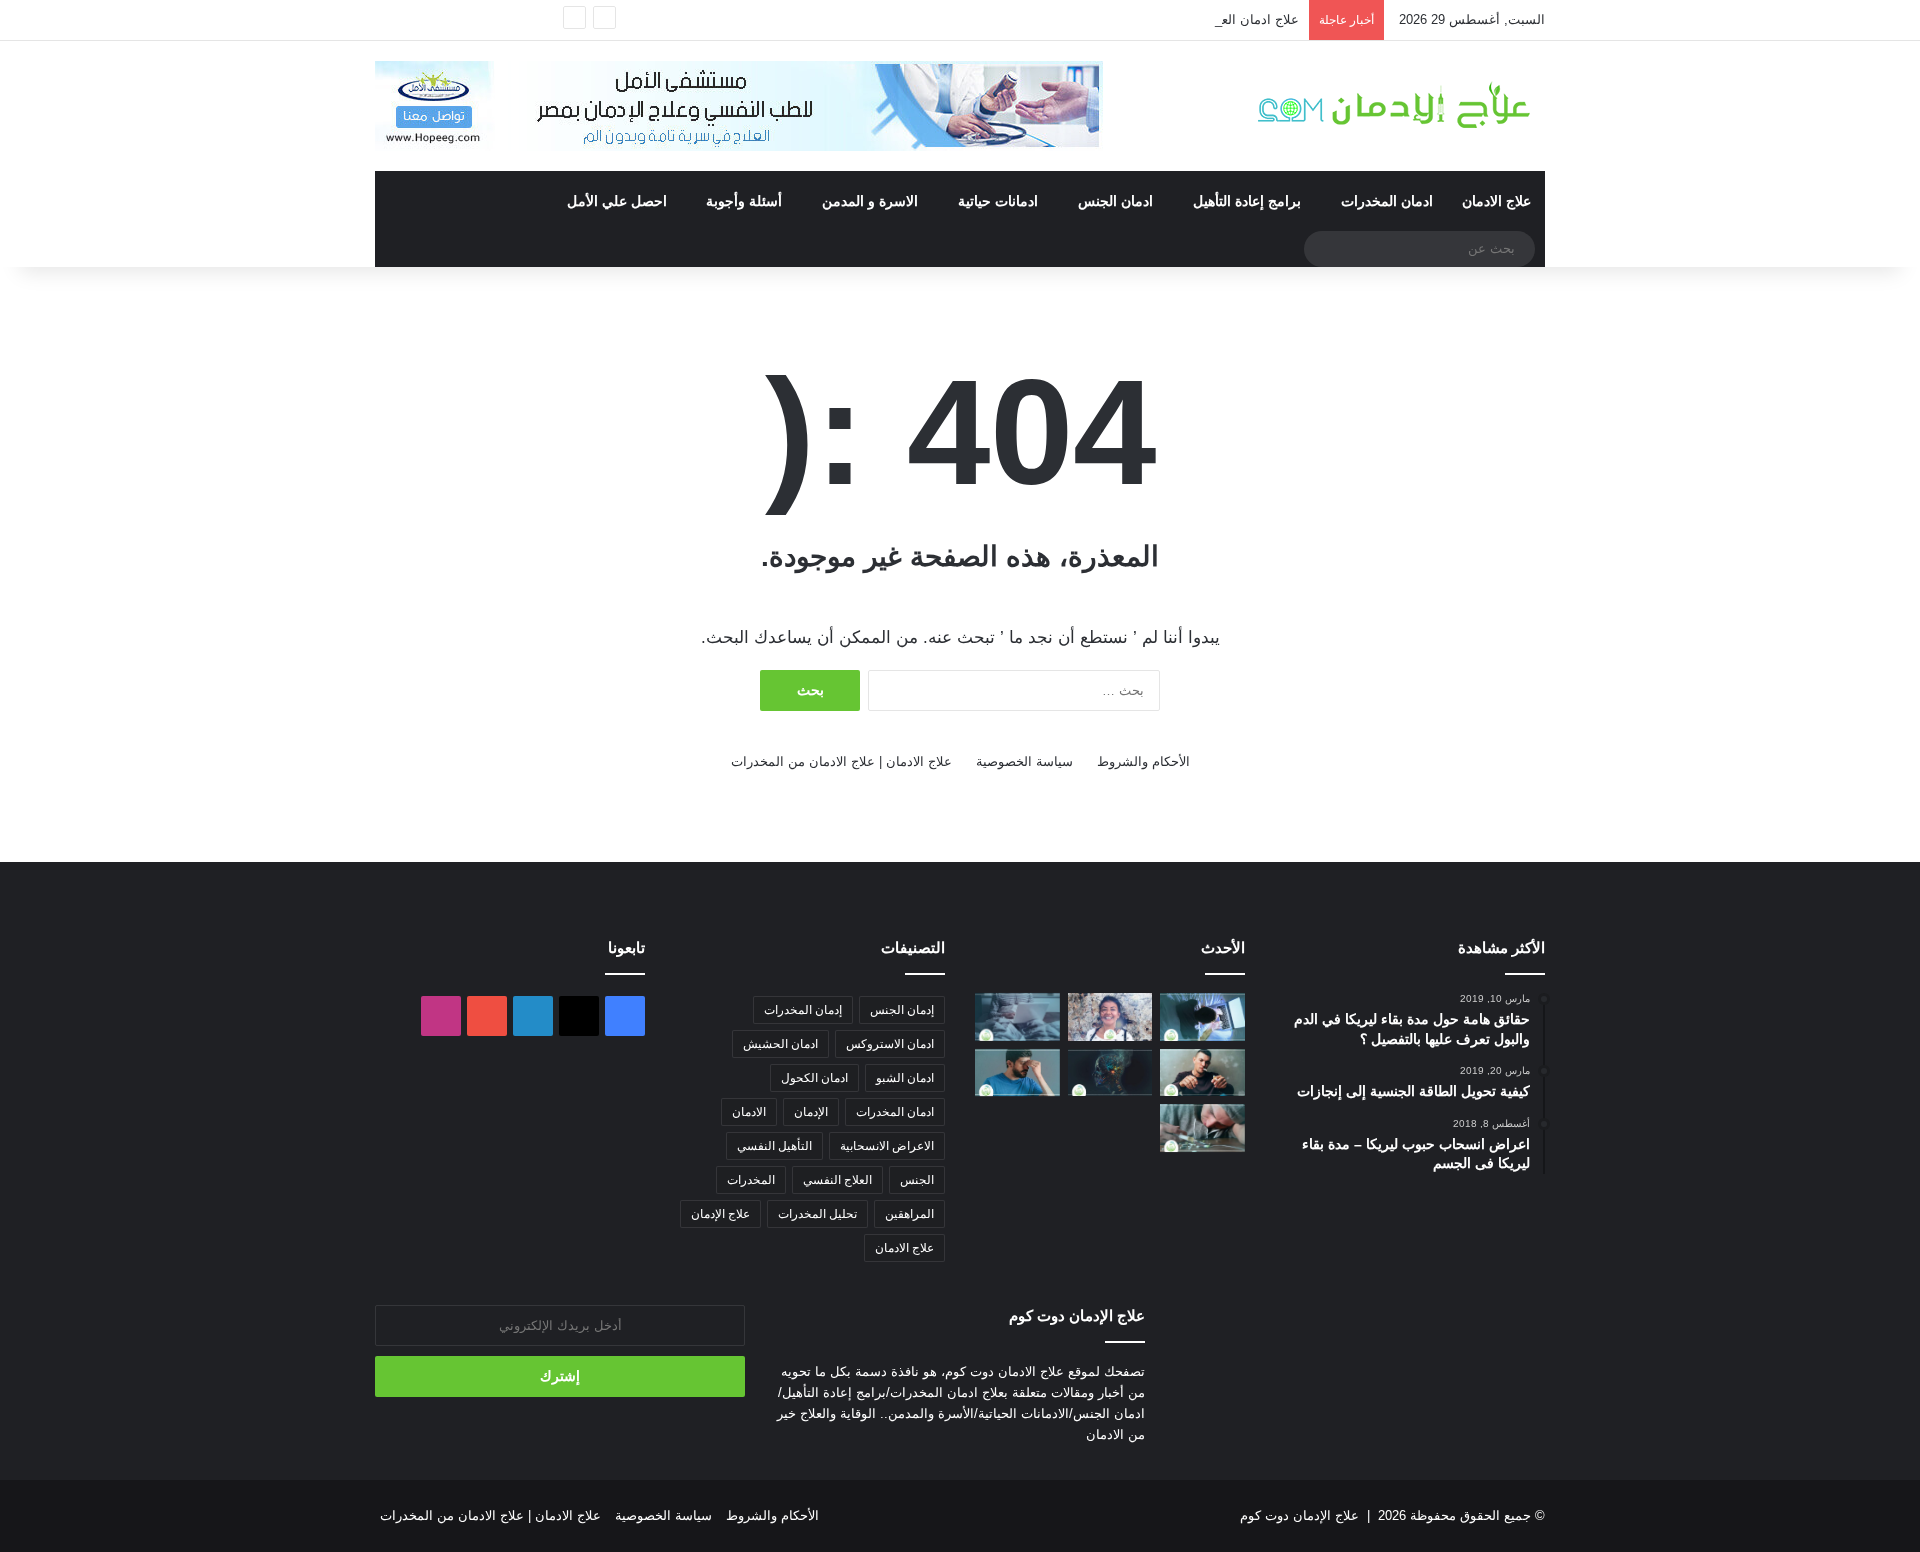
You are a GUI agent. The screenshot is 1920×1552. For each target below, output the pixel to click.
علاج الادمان (1496, 201)
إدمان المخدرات (803, 1010)
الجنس (917, 1180)
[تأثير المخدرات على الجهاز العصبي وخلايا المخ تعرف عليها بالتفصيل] (1110, 1073)
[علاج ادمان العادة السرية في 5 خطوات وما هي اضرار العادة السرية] (1017, 1017)
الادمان (749, 1112)
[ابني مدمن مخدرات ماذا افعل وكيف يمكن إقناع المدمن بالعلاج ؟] (1202, 1128)
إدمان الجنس (902, 1010)
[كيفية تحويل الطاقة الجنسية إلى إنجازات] (1110, 1017)
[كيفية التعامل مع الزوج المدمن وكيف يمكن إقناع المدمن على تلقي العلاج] (1202, 1073)
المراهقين (909, 1214)
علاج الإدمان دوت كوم (1299, 1515)
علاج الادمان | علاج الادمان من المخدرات (841, 761)
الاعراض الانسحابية (887, 1146)
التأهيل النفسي (774, 1146)
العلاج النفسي (837, 1180)
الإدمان (811, 1112)
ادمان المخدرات (1387, 201)
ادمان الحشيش (780, 1044)
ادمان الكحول (814, 1078)
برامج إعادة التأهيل (1247, 201)
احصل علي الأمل (617, 201)
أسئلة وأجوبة (744, 201)
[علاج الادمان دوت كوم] (1395, 105)
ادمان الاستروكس (890, 1044)
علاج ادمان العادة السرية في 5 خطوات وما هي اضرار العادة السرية (1114, 19)
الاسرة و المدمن (870, 201)
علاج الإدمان (720, 1214)
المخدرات (751, 1180)
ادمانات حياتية (998, 201)
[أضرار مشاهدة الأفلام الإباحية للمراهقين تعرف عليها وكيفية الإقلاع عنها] (1202, 1017)
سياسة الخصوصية (1024, 761)
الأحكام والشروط (1143, 761)
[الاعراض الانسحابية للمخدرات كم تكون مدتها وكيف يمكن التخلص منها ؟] (1017, 1073)
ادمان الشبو (905, 1078)
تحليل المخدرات (817, 1214)
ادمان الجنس (1115, 201)
